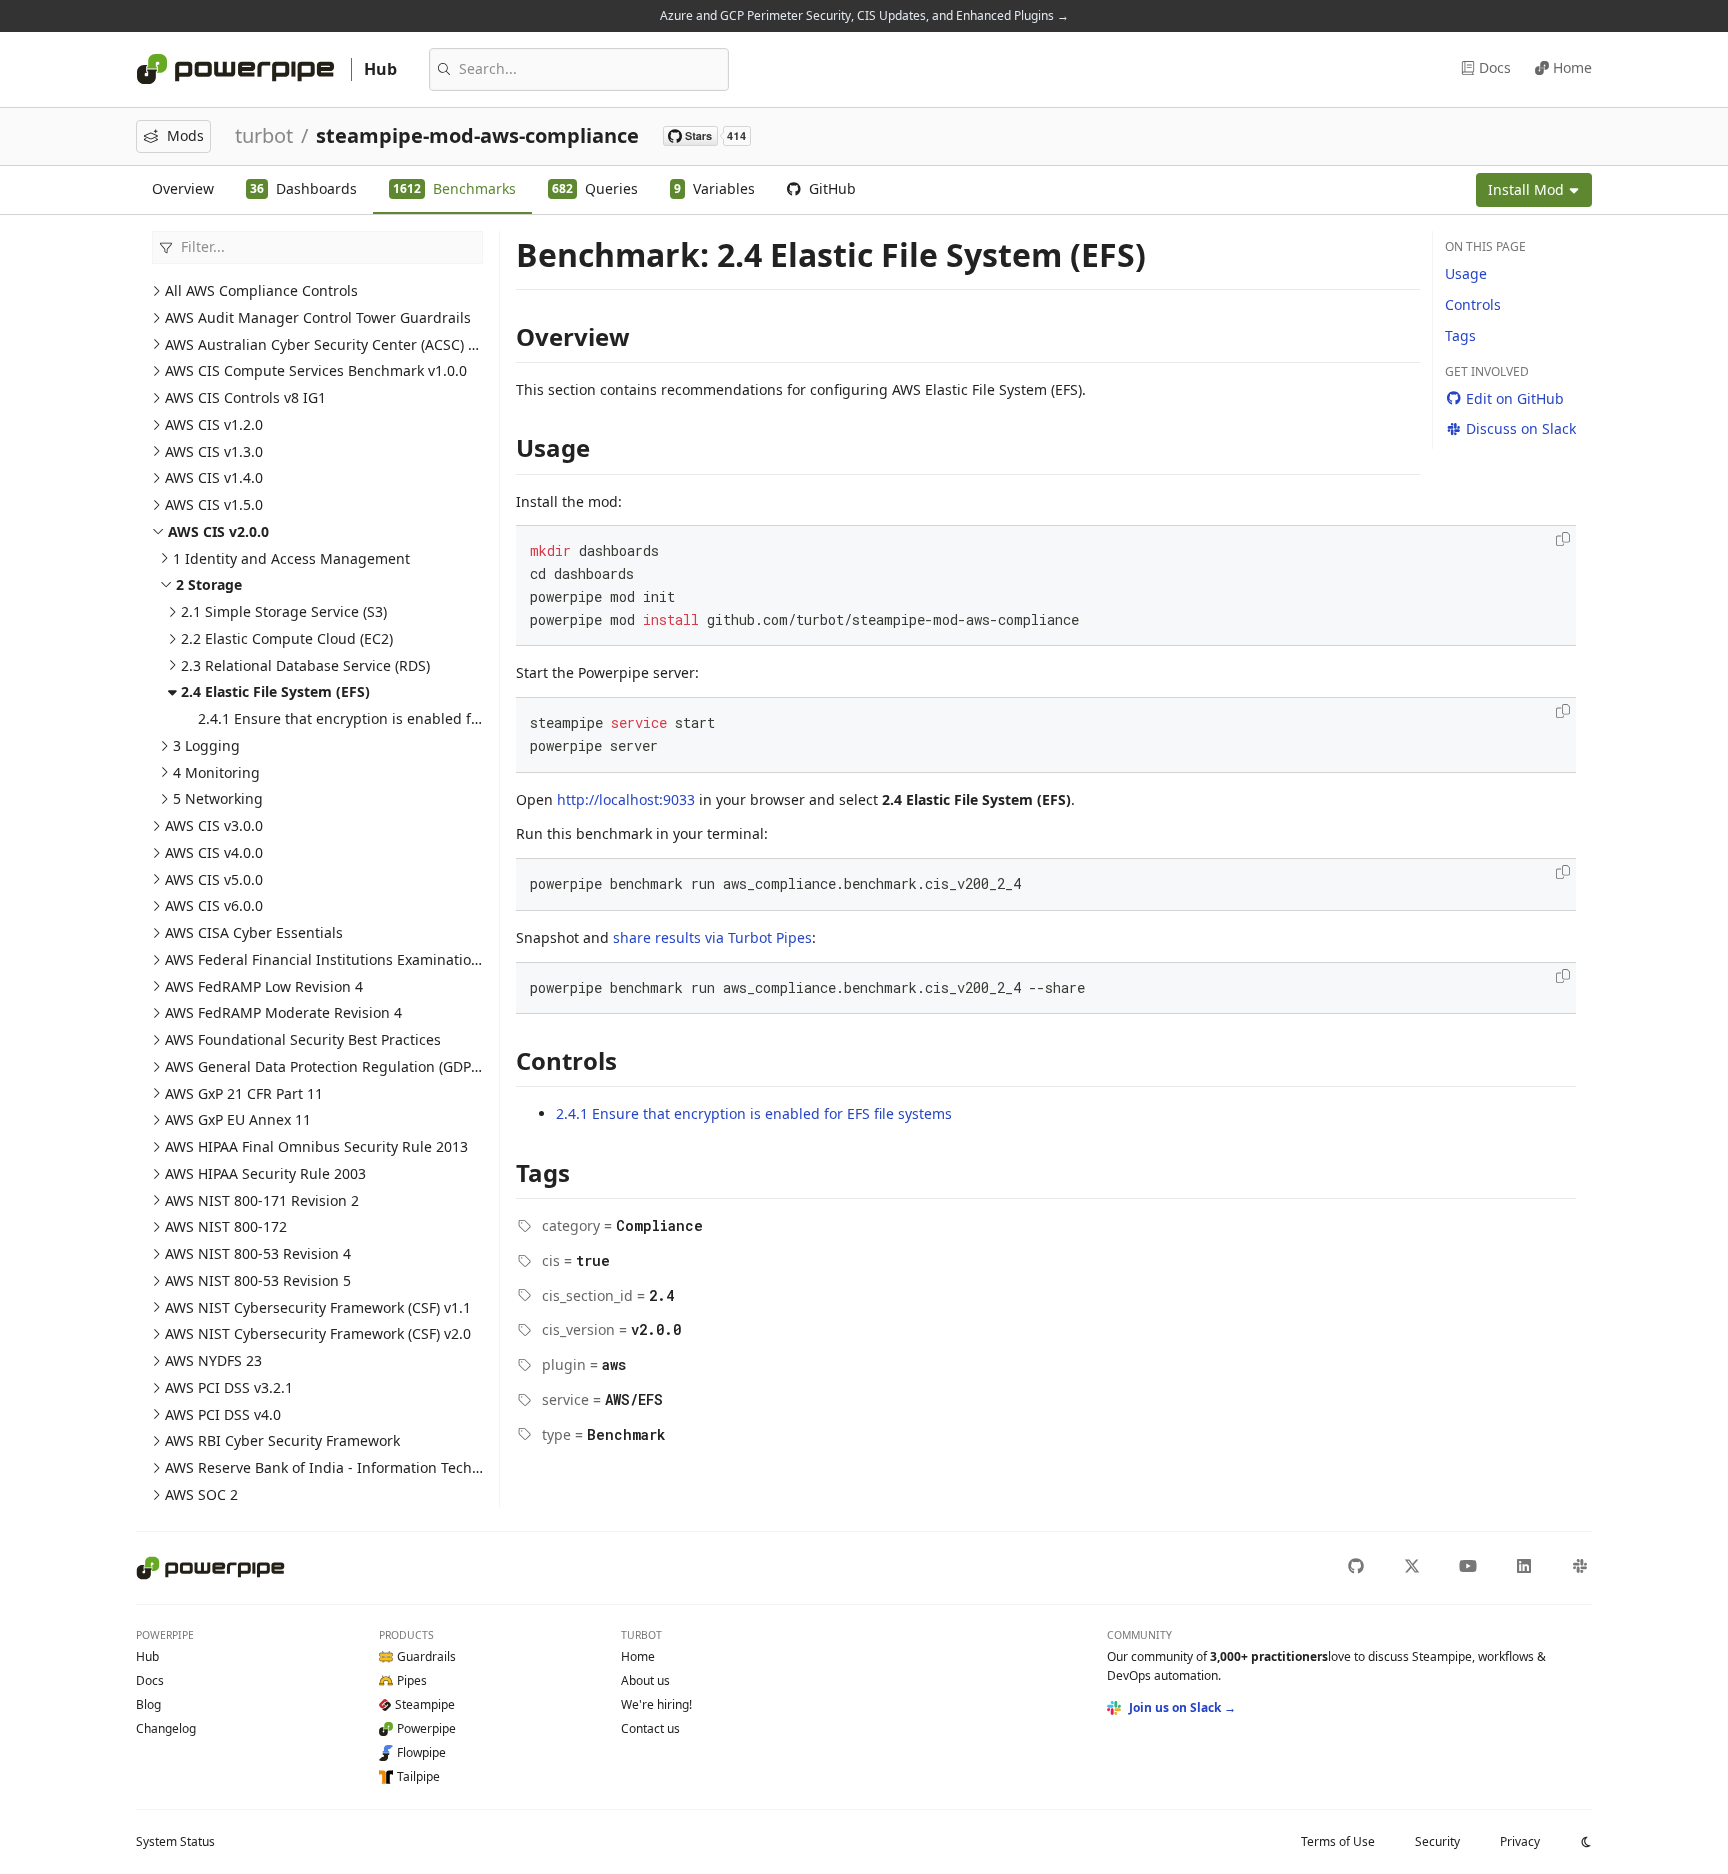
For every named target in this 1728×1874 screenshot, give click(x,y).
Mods (185, 135)
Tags (1460, 335)
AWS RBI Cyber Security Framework (282, 1440)
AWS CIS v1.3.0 (214, 451)
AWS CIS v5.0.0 (214, 879)
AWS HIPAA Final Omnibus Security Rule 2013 (316, 1146)
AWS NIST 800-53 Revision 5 (258, 1280)
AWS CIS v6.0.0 (214, 905)
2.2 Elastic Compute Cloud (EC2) (287, 638)
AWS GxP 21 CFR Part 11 (244, 1093)
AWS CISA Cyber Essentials (254, 932)
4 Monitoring (216, 772)
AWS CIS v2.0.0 (218, 531)
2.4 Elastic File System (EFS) (275, 691)
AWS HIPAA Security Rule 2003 (265, 1173)
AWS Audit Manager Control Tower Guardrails (318, 317)
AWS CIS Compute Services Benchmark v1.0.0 (316, 370)
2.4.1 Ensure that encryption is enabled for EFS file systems (396, 718)
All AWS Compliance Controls (261, 290)
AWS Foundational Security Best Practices (303, 1039)
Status (175, 1841)
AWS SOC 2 (201, 1494)
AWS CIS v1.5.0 (214, 504)
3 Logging (206, 745)
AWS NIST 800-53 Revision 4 (258, 1253)
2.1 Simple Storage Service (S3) (284, 611)
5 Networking (218, 798)
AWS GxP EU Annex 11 (238, 1119)
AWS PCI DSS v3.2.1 (229, 1387)
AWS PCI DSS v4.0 (223, 1414)
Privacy (1520, 1841)
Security (1437, 1841)
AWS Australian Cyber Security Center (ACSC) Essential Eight (366, 344)
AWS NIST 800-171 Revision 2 (262, 1200)
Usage (1466, 273)
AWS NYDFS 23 (213, 1360)
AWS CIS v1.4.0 (214, 477)
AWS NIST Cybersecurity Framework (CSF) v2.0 (318, 1333)
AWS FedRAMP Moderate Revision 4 (283, 1012)
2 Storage (209, 584)
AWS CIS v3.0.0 (214, 825)
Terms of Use (1338, 1841)
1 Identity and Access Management (291, 558)
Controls (1473, 304)
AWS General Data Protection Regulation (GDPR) (324, 1066)
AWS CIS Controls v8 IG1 (245, 397)
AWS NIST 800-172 (226, 1226)
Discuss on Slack (1521, 428)
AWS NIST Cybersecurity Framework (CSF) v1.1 (318, 1307)
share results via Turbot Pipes (712, 937)
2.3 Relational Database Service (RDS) (305, 665)
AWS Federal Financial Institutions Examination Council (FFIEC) (373, 959)
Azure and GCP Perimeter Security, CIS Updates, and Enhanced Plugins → (864, 15)
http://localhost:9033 (626, 799)
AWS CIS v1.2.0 (214, 424)
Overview (183, 188)
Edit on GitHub (1515, 398)
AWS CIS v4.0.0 (214, 852)
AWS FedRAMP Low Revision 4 (264, 986)
